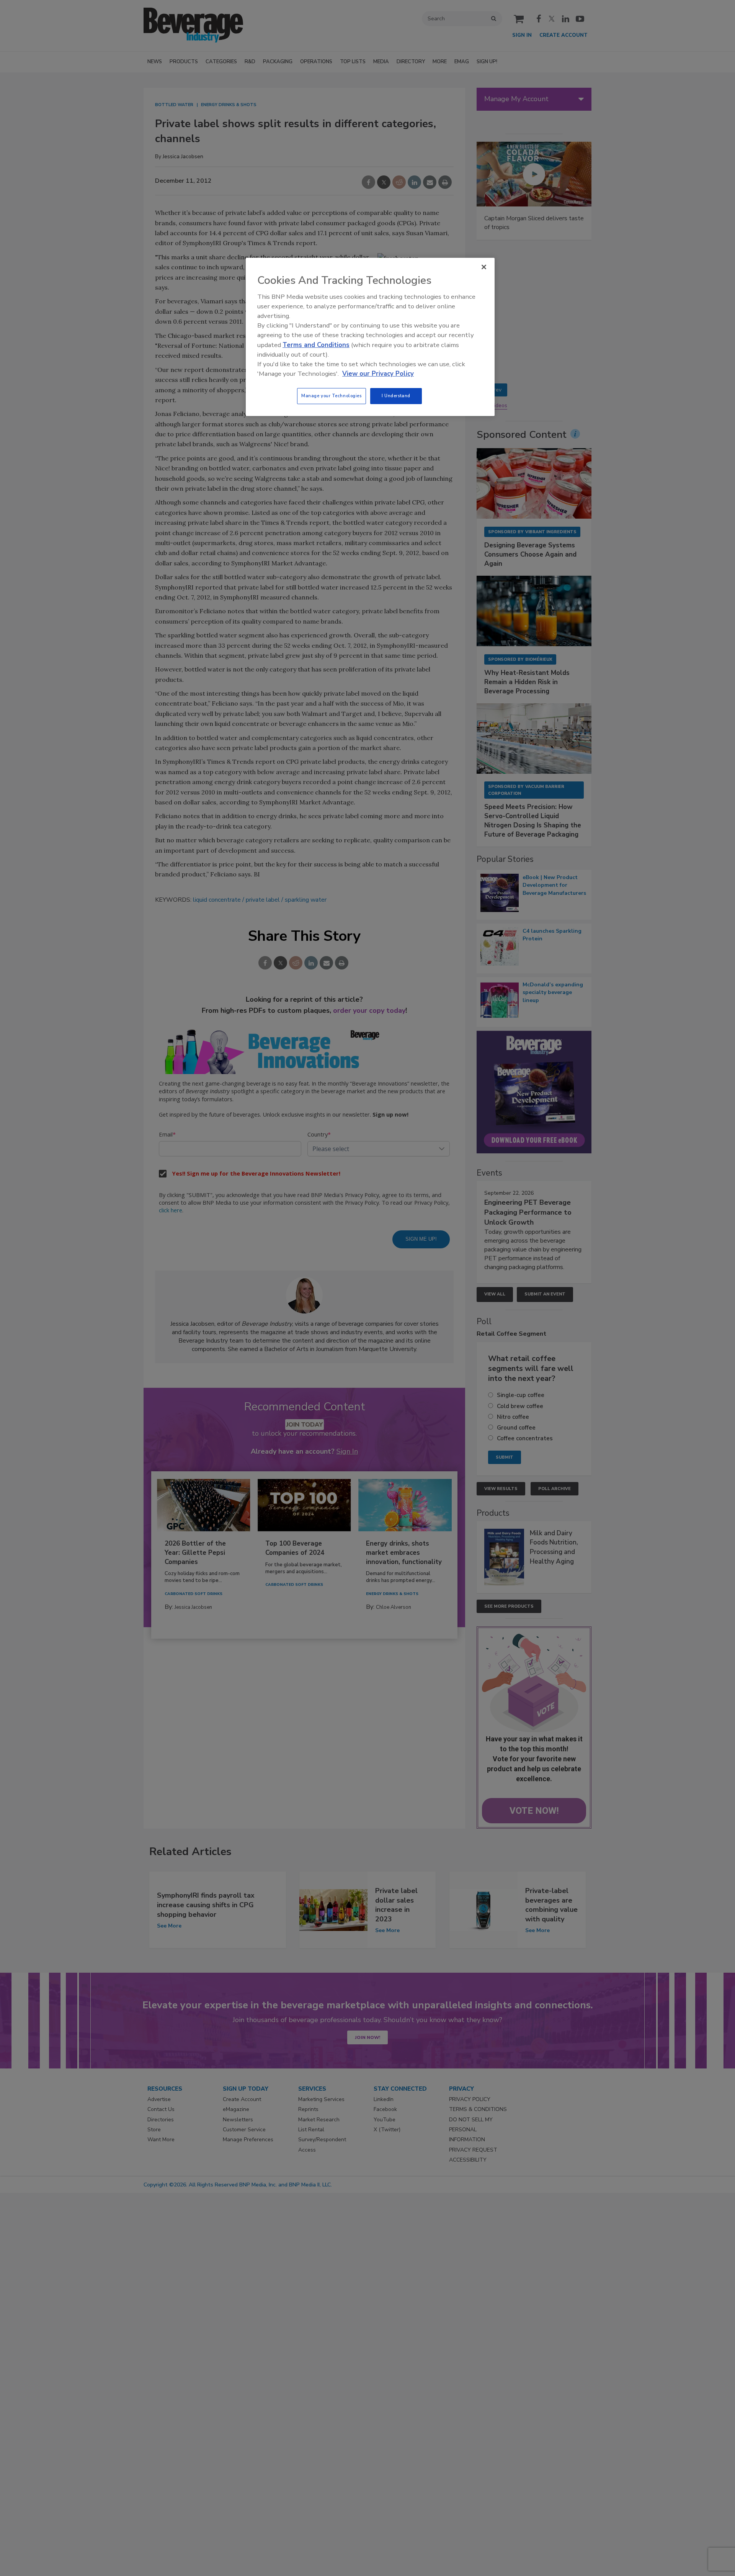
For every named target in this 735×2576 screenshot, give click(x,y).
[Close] (484, 267)
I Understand (396, 396)
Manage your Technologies (332, 396)
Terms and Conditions (316, 345)
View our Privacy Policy (378, 374)
